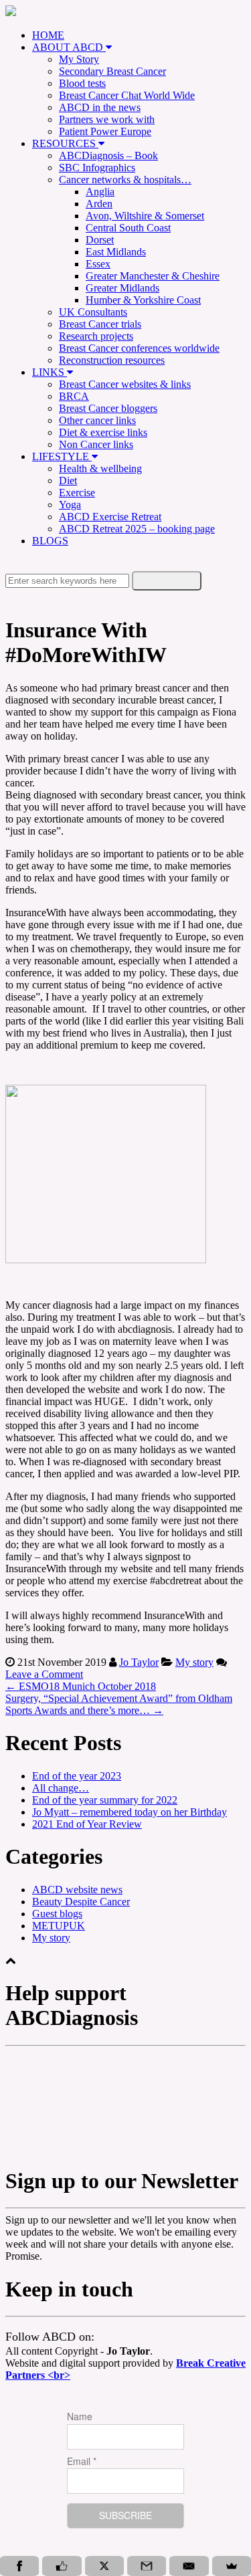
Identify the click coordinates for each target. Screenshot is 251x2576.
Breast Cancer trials (100, 324)
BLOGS (50, 541)
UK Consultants (93, 312)
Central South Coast (128, 228)
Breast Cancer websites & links (125, 384)
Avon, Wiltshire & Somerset (145, 216)
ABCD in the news (100, 107)
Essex (98, 264)
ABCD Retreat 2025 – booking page (137, 529)
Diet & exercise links (103, 432)
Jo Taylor (139, 1662)
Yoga (70, 505)
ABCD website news (77, 1890)
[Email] (189, 2566)
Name (80, 2416)
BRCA (74, 396)
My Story (79, 59)
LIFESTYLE (62, 456)
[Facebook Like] (62, 2566)
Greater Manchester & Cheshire (153, 276)
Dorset (100, 240)
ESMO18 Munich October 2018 (81, 1686)
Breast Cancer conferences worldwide (139, 348)
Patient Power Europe (105, 131)
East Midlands (116, 252)
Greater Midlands (122, 288)
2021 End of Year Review (87, 1824)
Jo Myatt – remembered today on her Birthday (130, 1812)
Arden (99, 204)
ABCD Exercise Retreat (110, 517)
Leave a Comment (44, 1674)
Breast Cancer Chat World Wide (127, 95)
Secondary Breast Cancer (112, 71)
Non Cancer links (96, 444)
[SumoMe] (232, 2566)
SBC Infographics (97, 168)
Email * (82, 2461)
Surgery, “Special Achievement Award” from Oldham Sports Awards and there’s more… (119, 1704)
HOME (48, 35)
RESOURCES (65, 143)
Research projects (96, 336)
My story (194, 1662)
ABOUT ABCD (69, 47)
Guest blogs (57, 1914)
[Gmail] (147, 2566)
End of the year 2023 (77, 1776)
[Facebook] (19, 2566)
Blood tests (82, 83)
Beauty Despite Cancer (81, 1902)
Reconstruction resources (112, 360)
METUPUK (59, 1926)
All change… (61, 1788)
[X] (104, 2566)
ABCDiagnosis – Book (108, 155)
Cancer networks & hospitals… (125, 180)
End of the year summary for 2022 (105, 1800)
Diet (68, 480)
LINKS (50, 372)
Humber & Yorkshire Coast (143, 300)
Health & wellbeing (100, 468)
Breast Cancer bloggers (108, 408)
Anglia (100, 192)
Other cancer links (97, 420)
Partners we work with (107, 119)
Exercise (77, 493)
